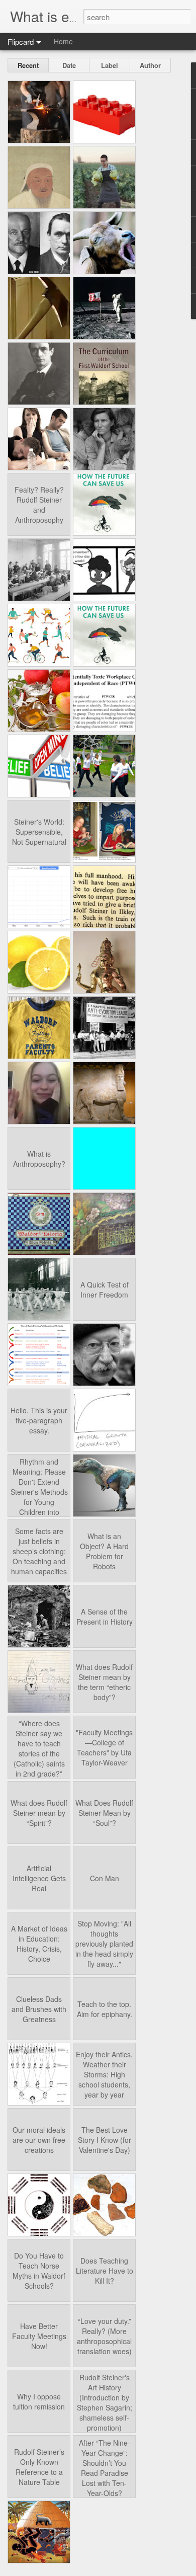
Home (63, 41)
